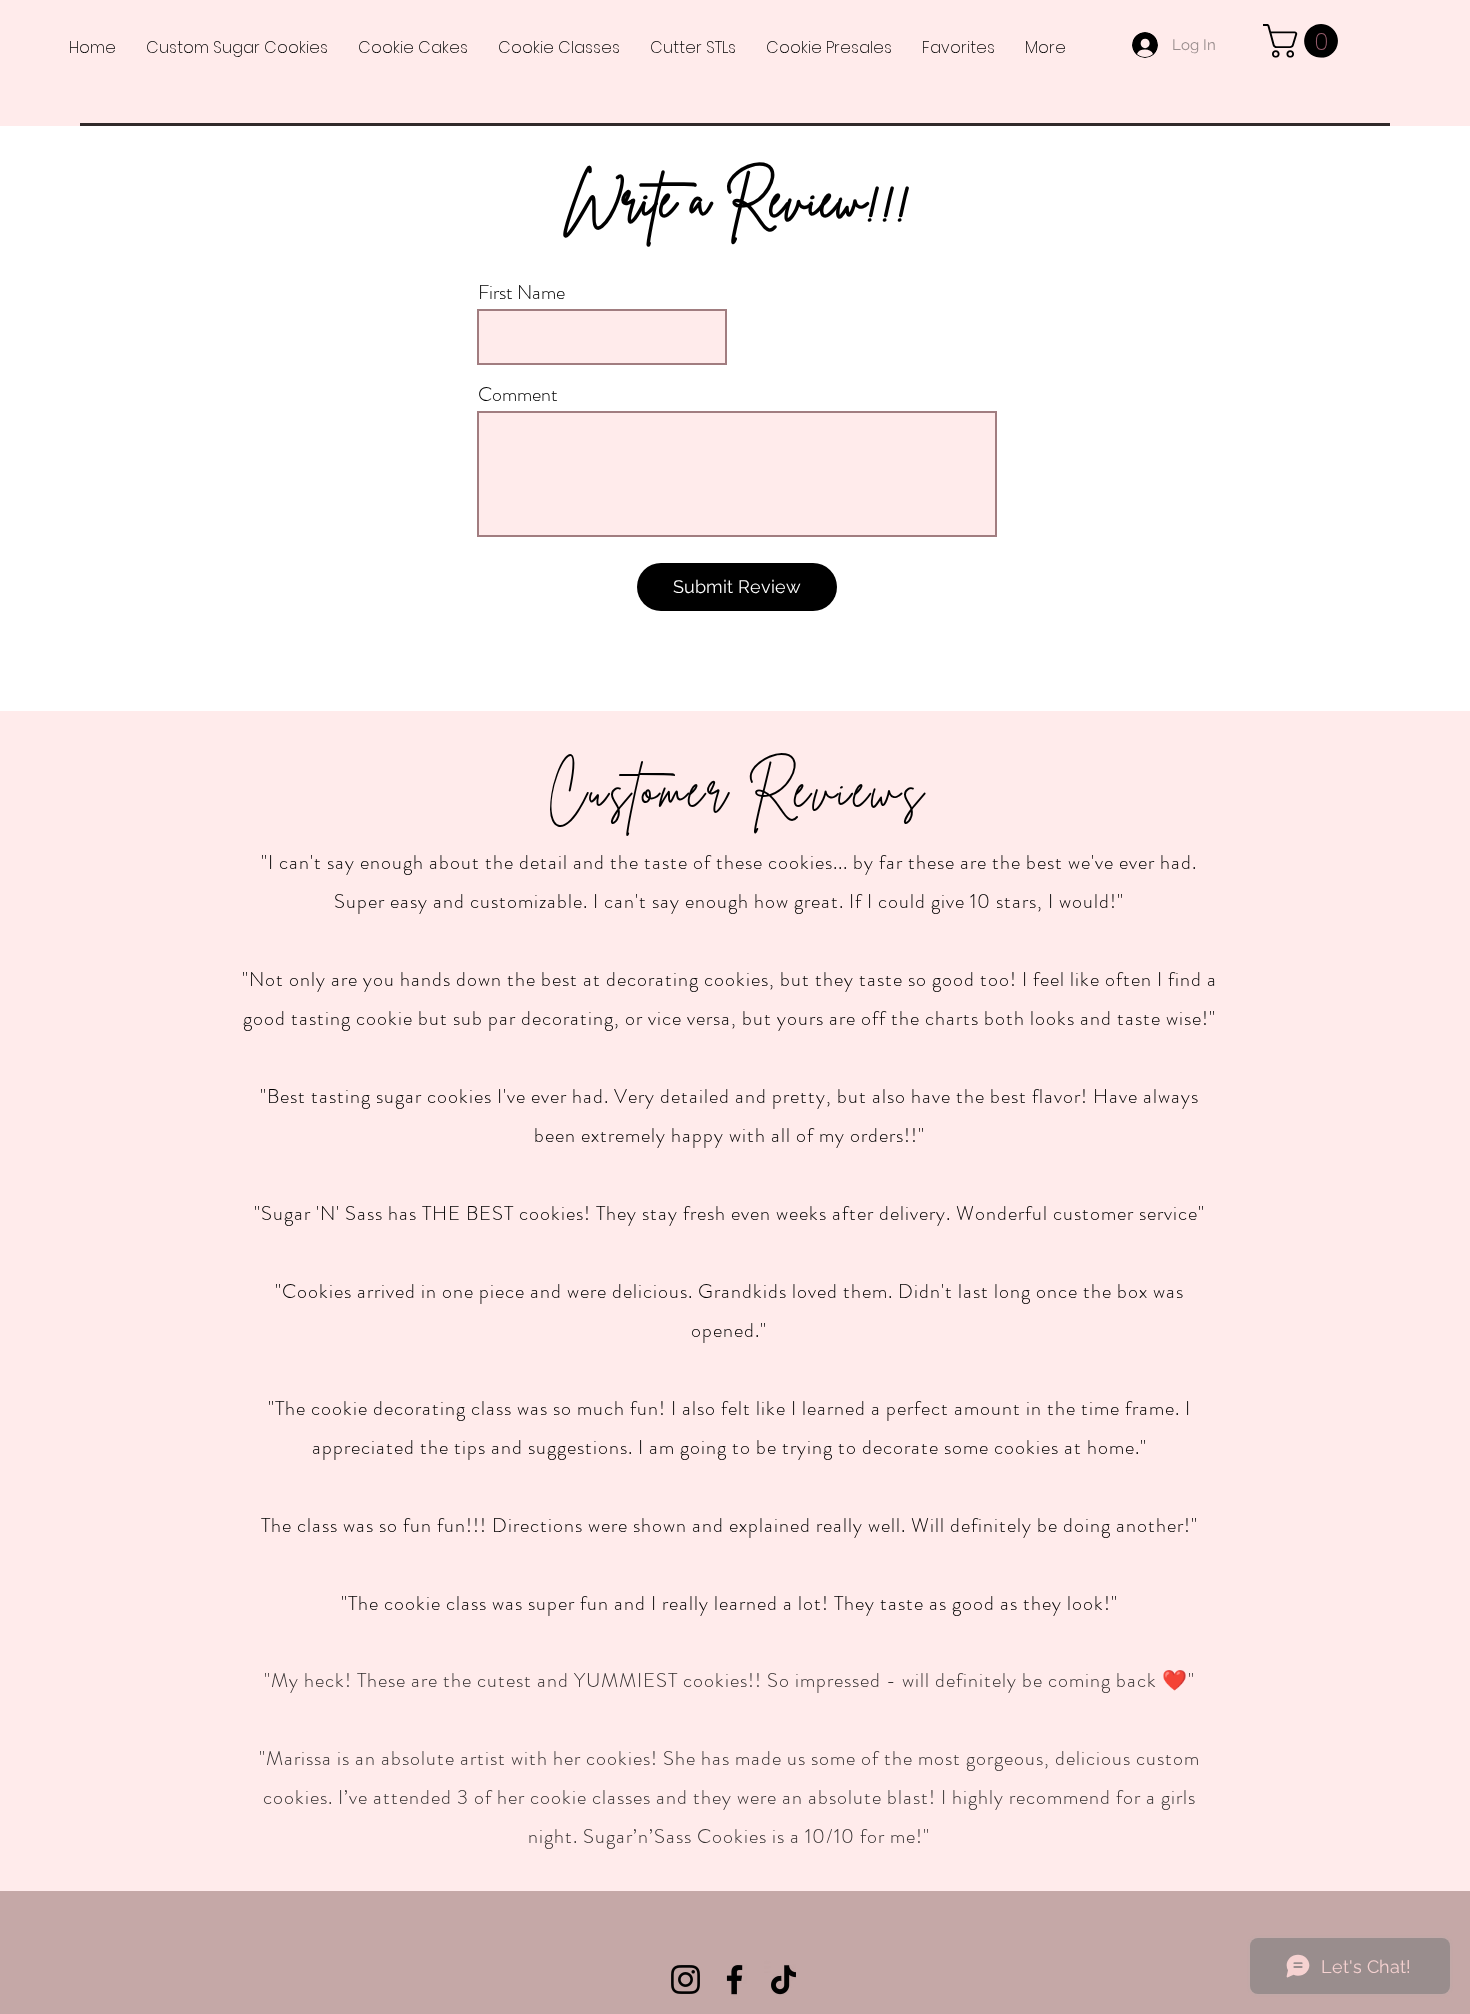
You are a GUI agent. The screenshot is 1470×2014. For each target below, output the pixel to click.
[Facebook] (734, 1979)
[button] (1304, 41)
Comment (518, 395)
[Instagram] (685, 1979)
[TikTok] (783, 1979)
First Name (521, 293)
